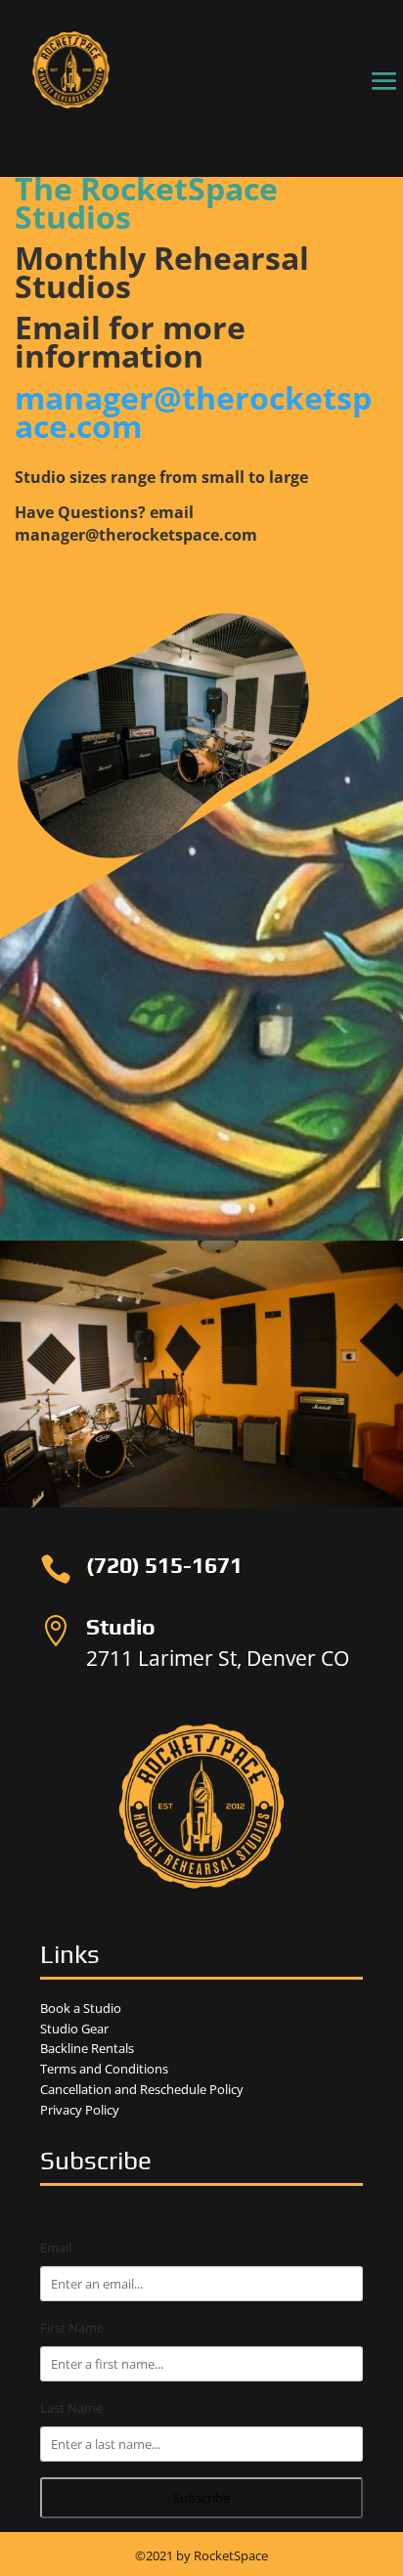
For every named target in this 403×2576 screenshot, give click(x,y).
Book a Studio (81, 2008)
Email (56, 2248)
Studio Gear (74, 2029)
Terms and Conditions (104, 2069)
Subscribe (201, 2498)
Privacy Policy (80, 2110)
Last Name (71, 2408)
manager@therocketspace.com (193, 412)
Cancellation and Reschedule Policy (142, 2089)
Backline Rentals (87, 2048)
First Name (72, 2328)
